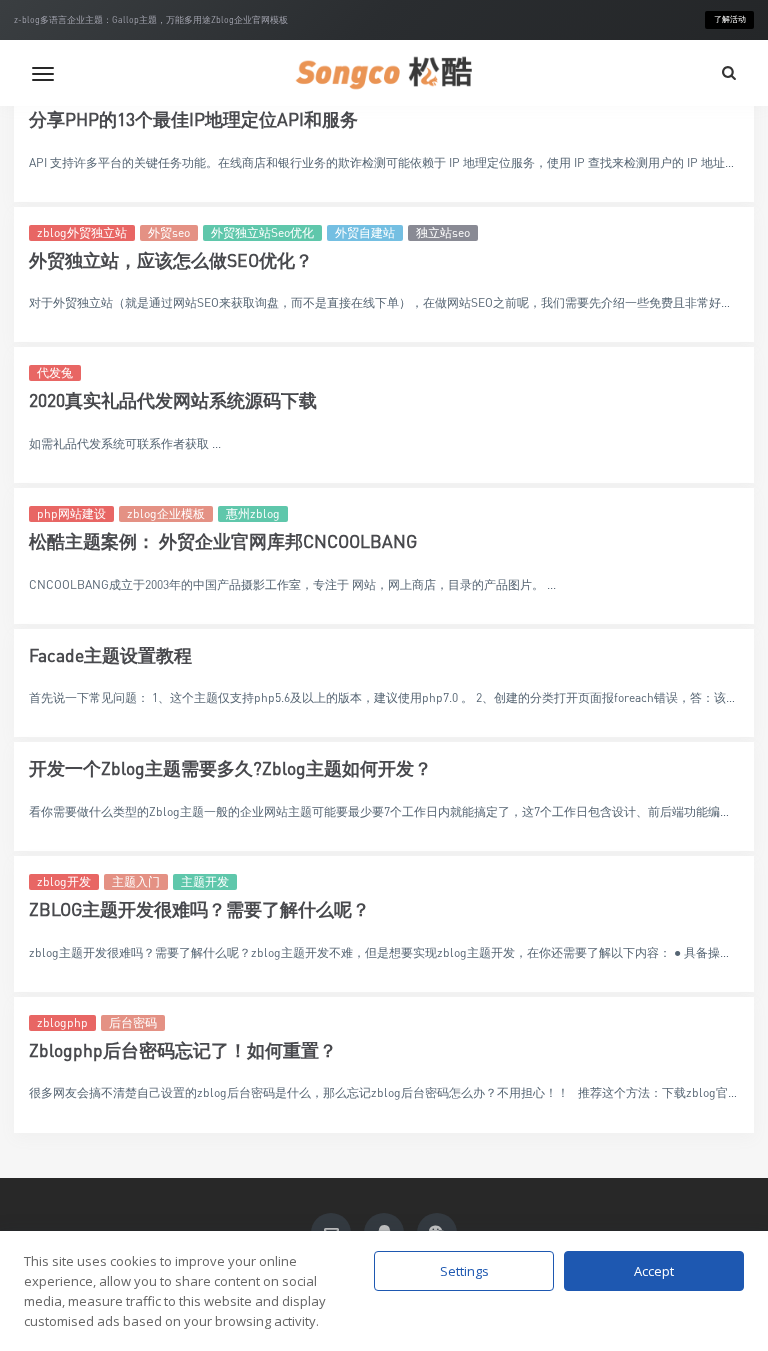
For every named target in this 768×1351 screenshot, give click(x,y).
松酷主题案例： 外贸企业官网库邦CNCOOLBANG (223, 541)
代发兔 (55, 372)
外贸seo (169, 232)
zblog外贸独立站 (82, 232)
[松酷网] (384, 73)
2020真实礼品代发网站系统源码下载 (173, 400)
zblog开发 (64, 881)
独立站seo (443, 232)
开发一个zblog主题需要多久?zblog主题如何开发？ (230, 768)
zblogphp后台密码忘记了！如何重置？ (183, 1050)
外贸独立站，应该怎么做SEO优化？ (171, 260)
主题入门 (136, 881)
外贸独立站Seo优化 (262, 232)
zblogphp (62, 1022)
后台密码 (133, 1022)
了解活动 (730, 19)
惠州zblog (253, 513)
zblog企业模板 (166, 513)
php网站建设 (71, 513)
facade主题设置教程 (110, 655)
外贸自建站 (365, 232)
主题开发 (205, 881)
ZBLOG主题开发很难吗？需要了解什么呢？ (199, 909)
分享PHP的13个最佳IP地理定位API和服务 (193, 119)
